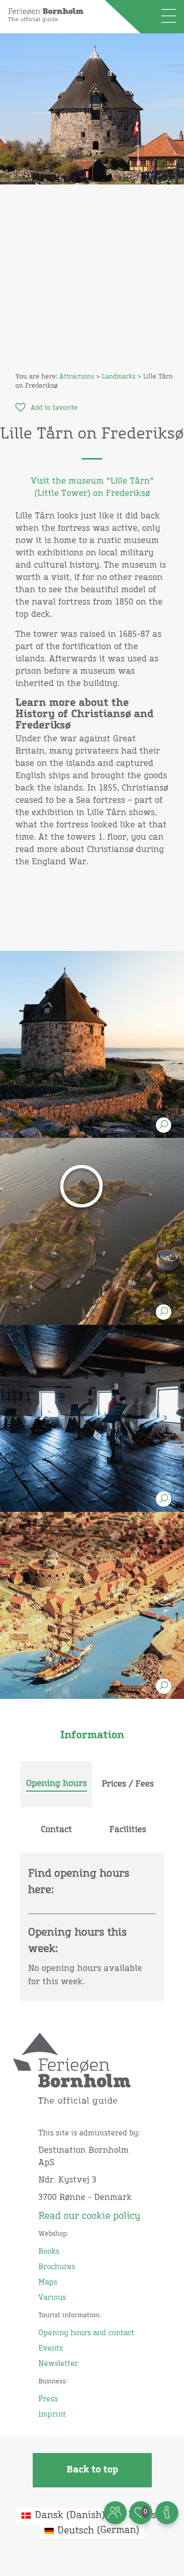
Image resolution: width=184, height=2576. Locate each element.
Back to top (92, 2470)
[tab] (56, 1784)
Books (49, 2252)
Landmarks (119, 377)
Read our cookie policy (89, 2216)
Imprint (52, 2415)
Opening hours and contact (86, 2333)
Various (52, 2298)
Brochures (57, 2267)
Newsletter (58, 2364)
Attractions (77, 377)
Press (48, 2399)
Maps (48, 2282)
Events (51, 2349)
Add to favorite (54, 408)
